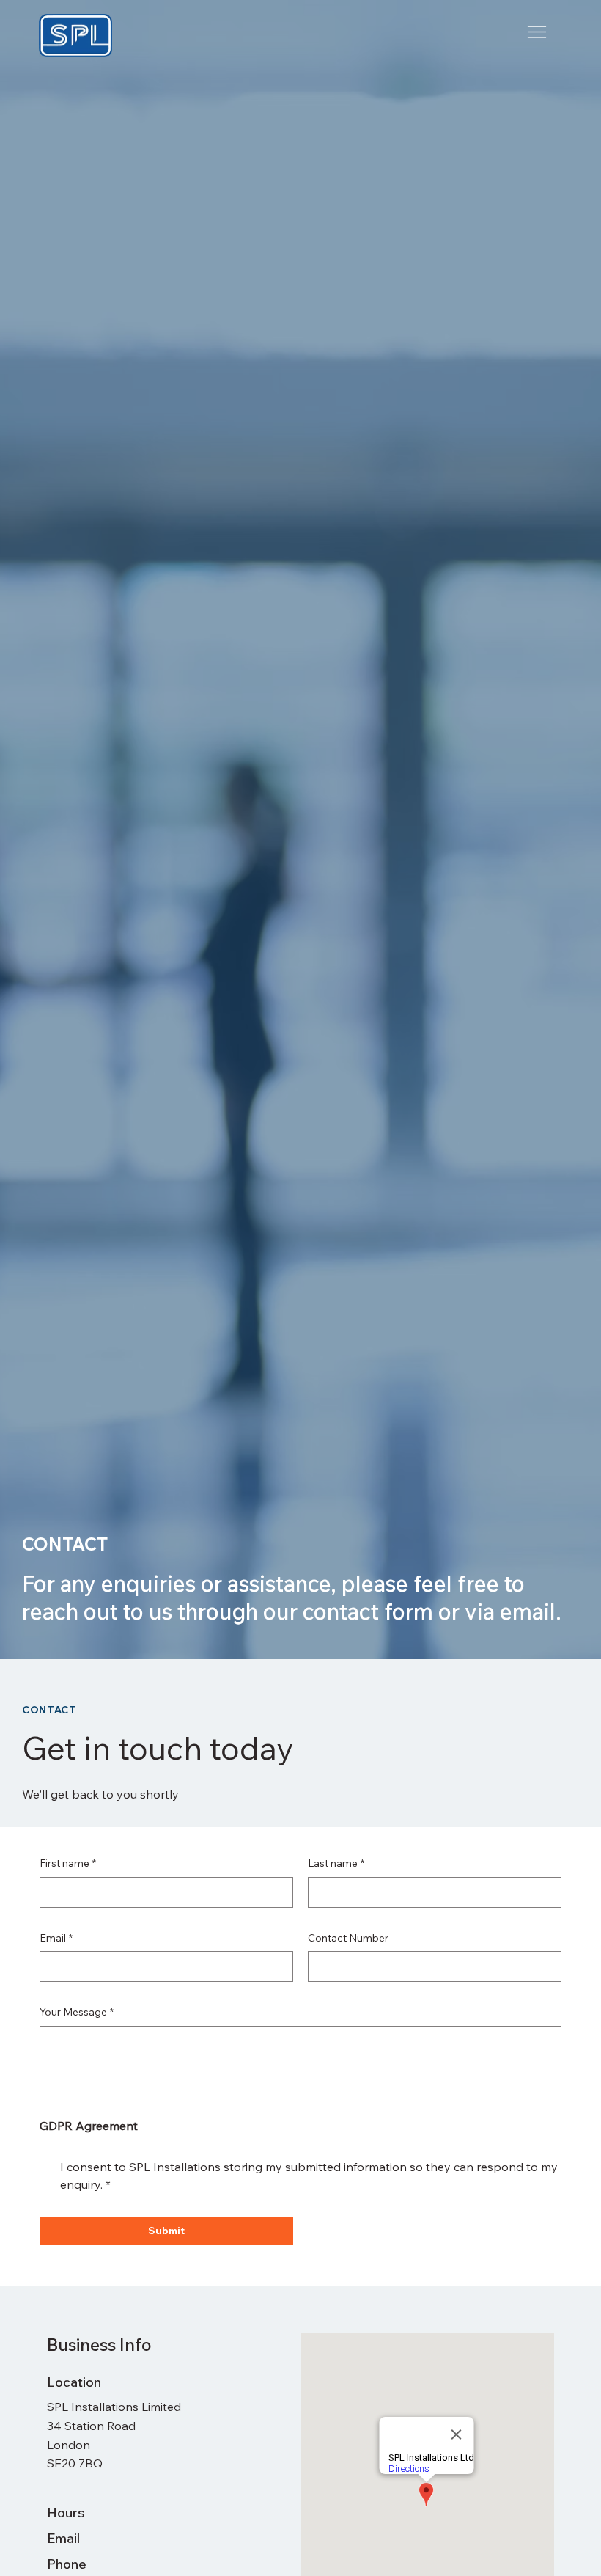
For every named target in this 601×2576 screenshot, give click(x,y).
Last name (336, 1863)
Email (56, 1938)
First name (68, 1863)
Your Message (77, 2012)
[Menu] (537, 32)
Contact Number (348, 1938)
